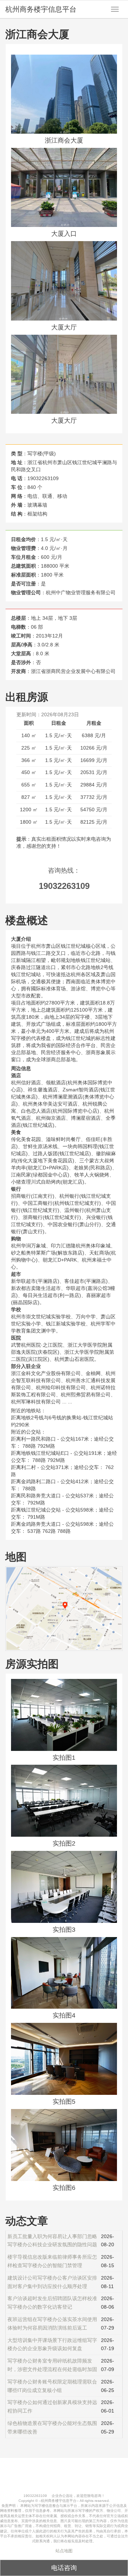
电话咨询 (64, 2568)
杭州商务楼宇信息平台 (41, 9)
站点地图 (64, 2551)
